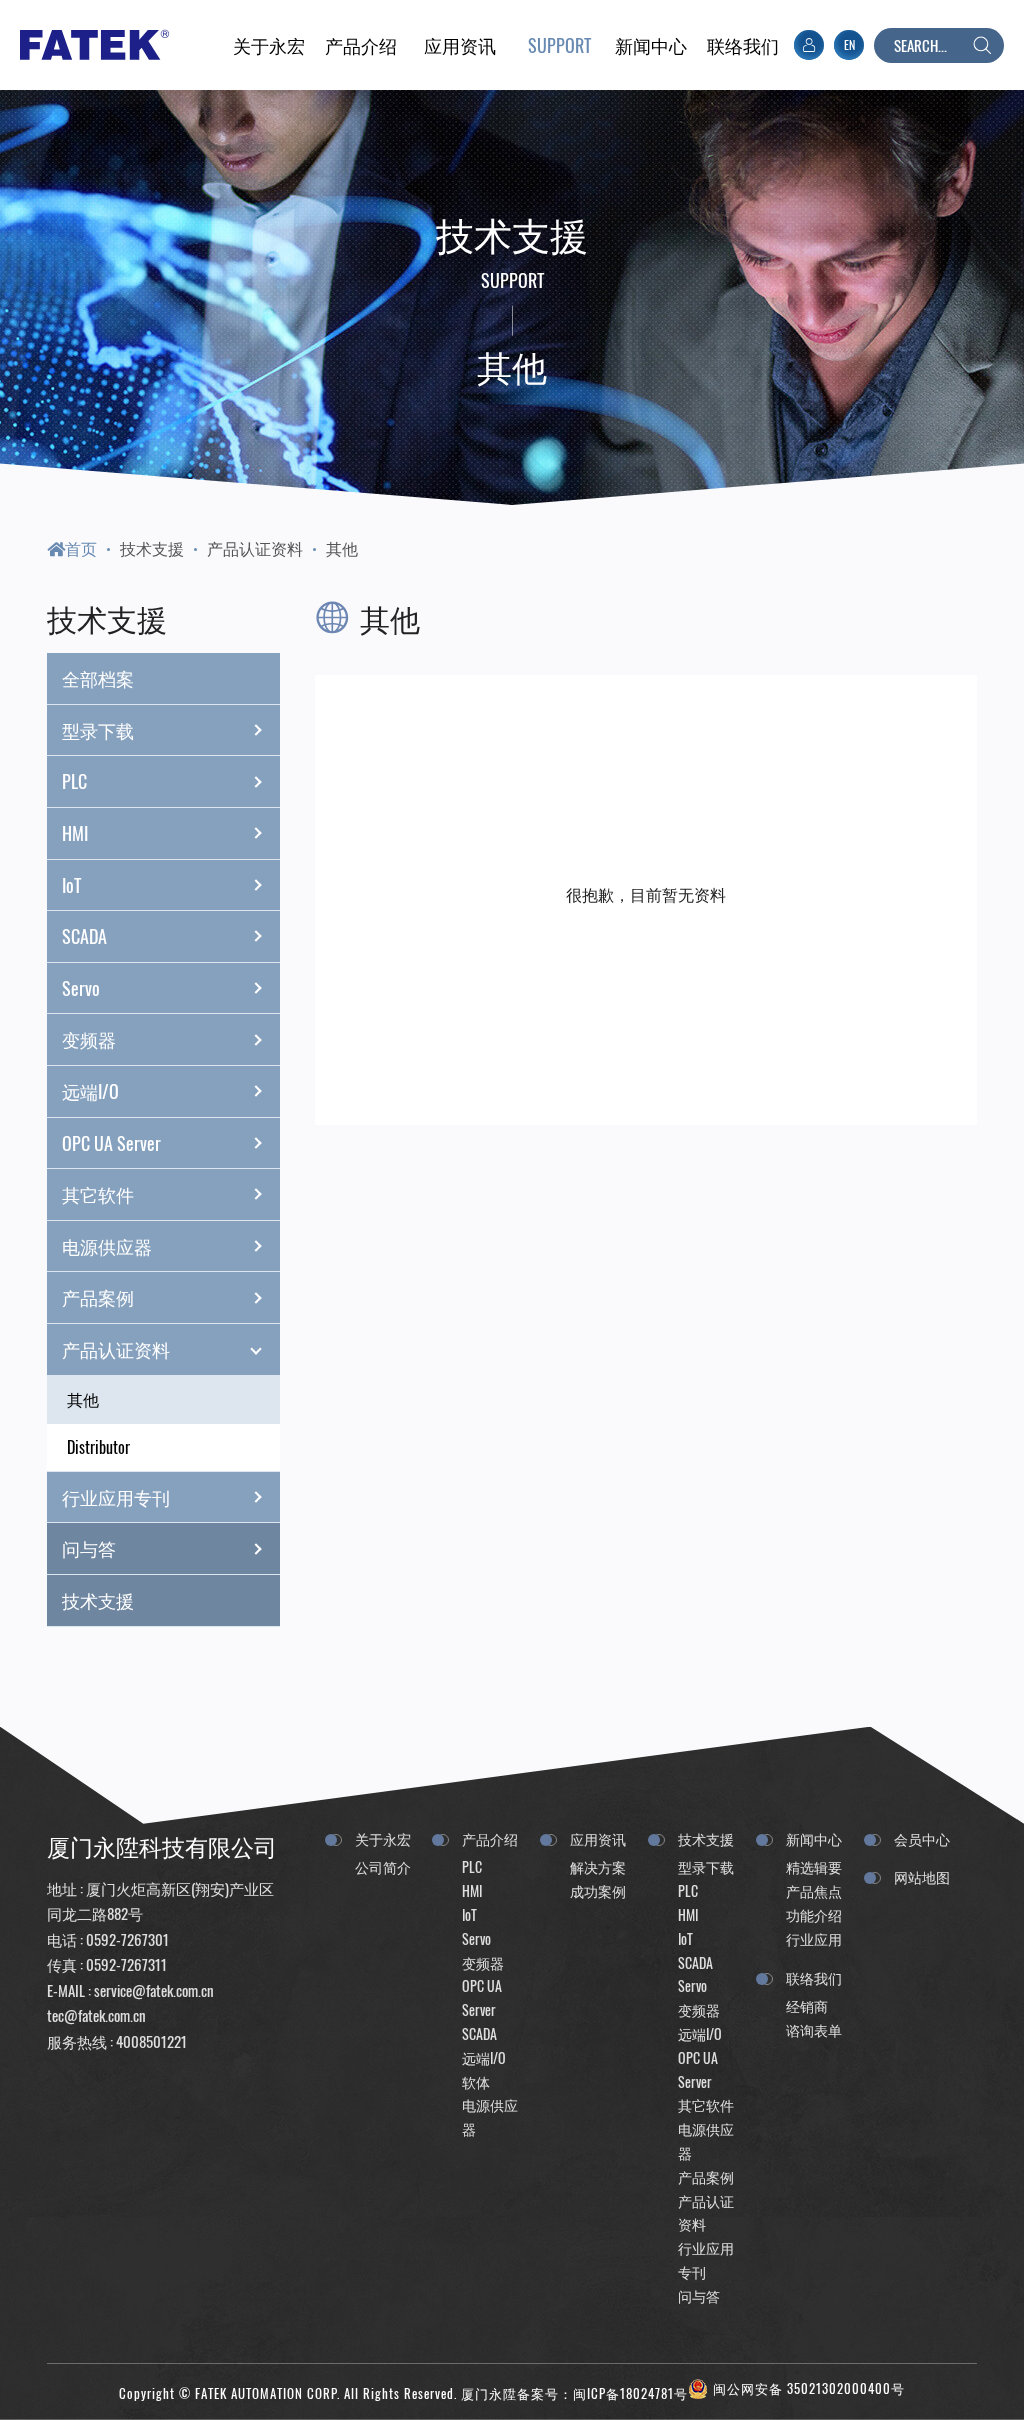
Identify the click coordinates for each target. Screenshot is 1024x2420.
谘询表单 (814, 2029)
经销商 (807, 2005)
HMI (75, 833)
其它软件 (98, 1194)
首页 (81, 548)
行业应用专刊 (116, 1497)
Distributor (98, 1447)
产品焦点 (814, 1890)
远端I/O (90, 1091)
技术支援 (152, 548)
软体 (476, 2081)
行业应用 (814, 1938)
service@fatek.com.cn (154, 1990)
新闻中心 (814, 1838)
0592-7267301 (127, 1939)
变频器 (89, 1039)
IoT (71, 885)
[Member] (809, 45)
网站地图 (922, 1876)
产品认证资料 (255, 548)
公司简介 (383, 1866)
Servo (81, 988)
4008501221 (151, 2041)
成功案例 (598, 1890)
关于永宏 (383, 1838)
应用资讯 (598, 1838)
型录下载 (98, 730)
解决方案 (598, 1866)
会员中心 (922, 1838)
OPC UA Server (111, 1143)
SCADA (84, 936)
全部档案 (98, 678)
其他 (342, 548)
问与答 (89, 1548)
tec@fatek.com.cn (96, 2015)
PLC (74, 781)
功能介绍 (814, 1914)
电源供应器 (107, 1246)
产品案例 (98, 1297)
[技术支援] (559, 45)
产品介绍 (490, 1838)
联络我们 (814, 1977)
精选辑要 (814, 1866)
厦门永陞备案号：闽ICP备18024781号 (574, 2393)
